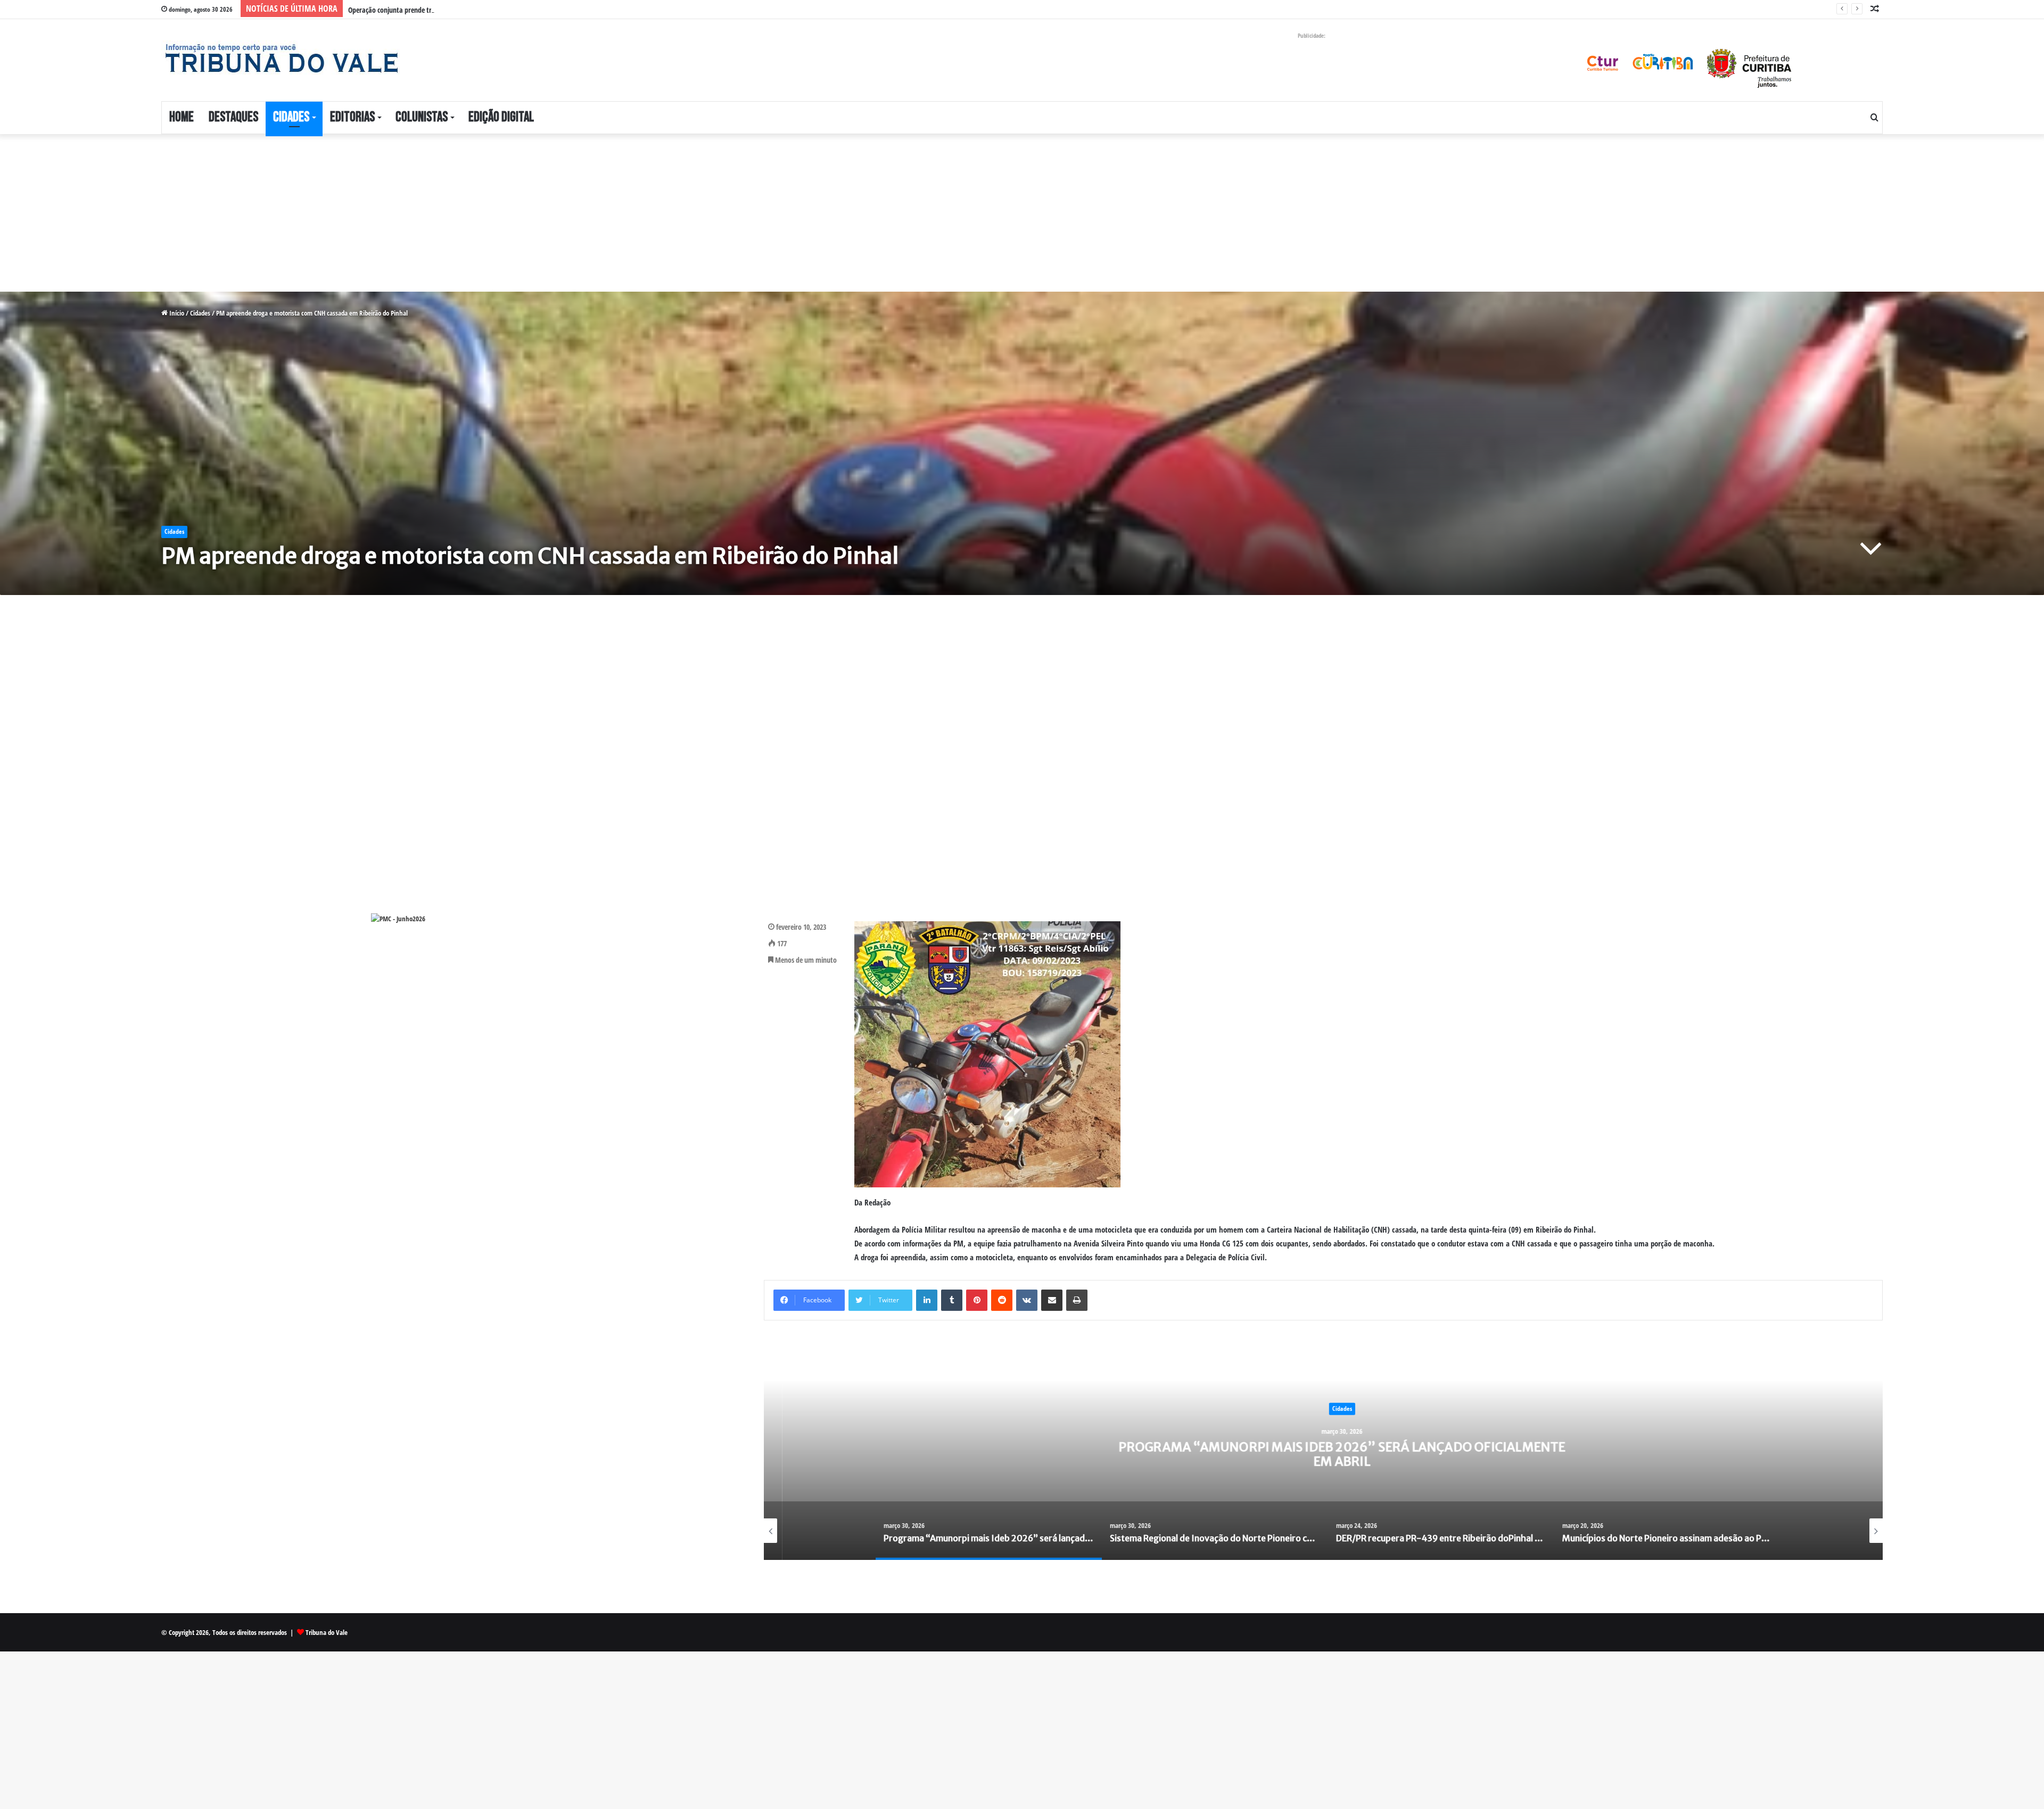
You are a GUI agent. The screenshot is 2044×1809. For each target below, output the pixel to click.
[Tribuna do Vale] (281, 59)
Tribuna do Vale (327, 1632)
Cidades (291, 117)
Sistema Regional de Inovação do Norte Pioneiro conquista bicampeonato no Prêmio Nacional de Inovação (1323, 1454)
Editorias (352, 117)
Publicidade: (1312, 35)
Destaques (233, 117)
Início (176, 313)
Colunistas (422, 117)
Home (182, 117)
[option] (1323, 1453)
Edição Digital (501, 117)
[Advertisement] (319, 213)
